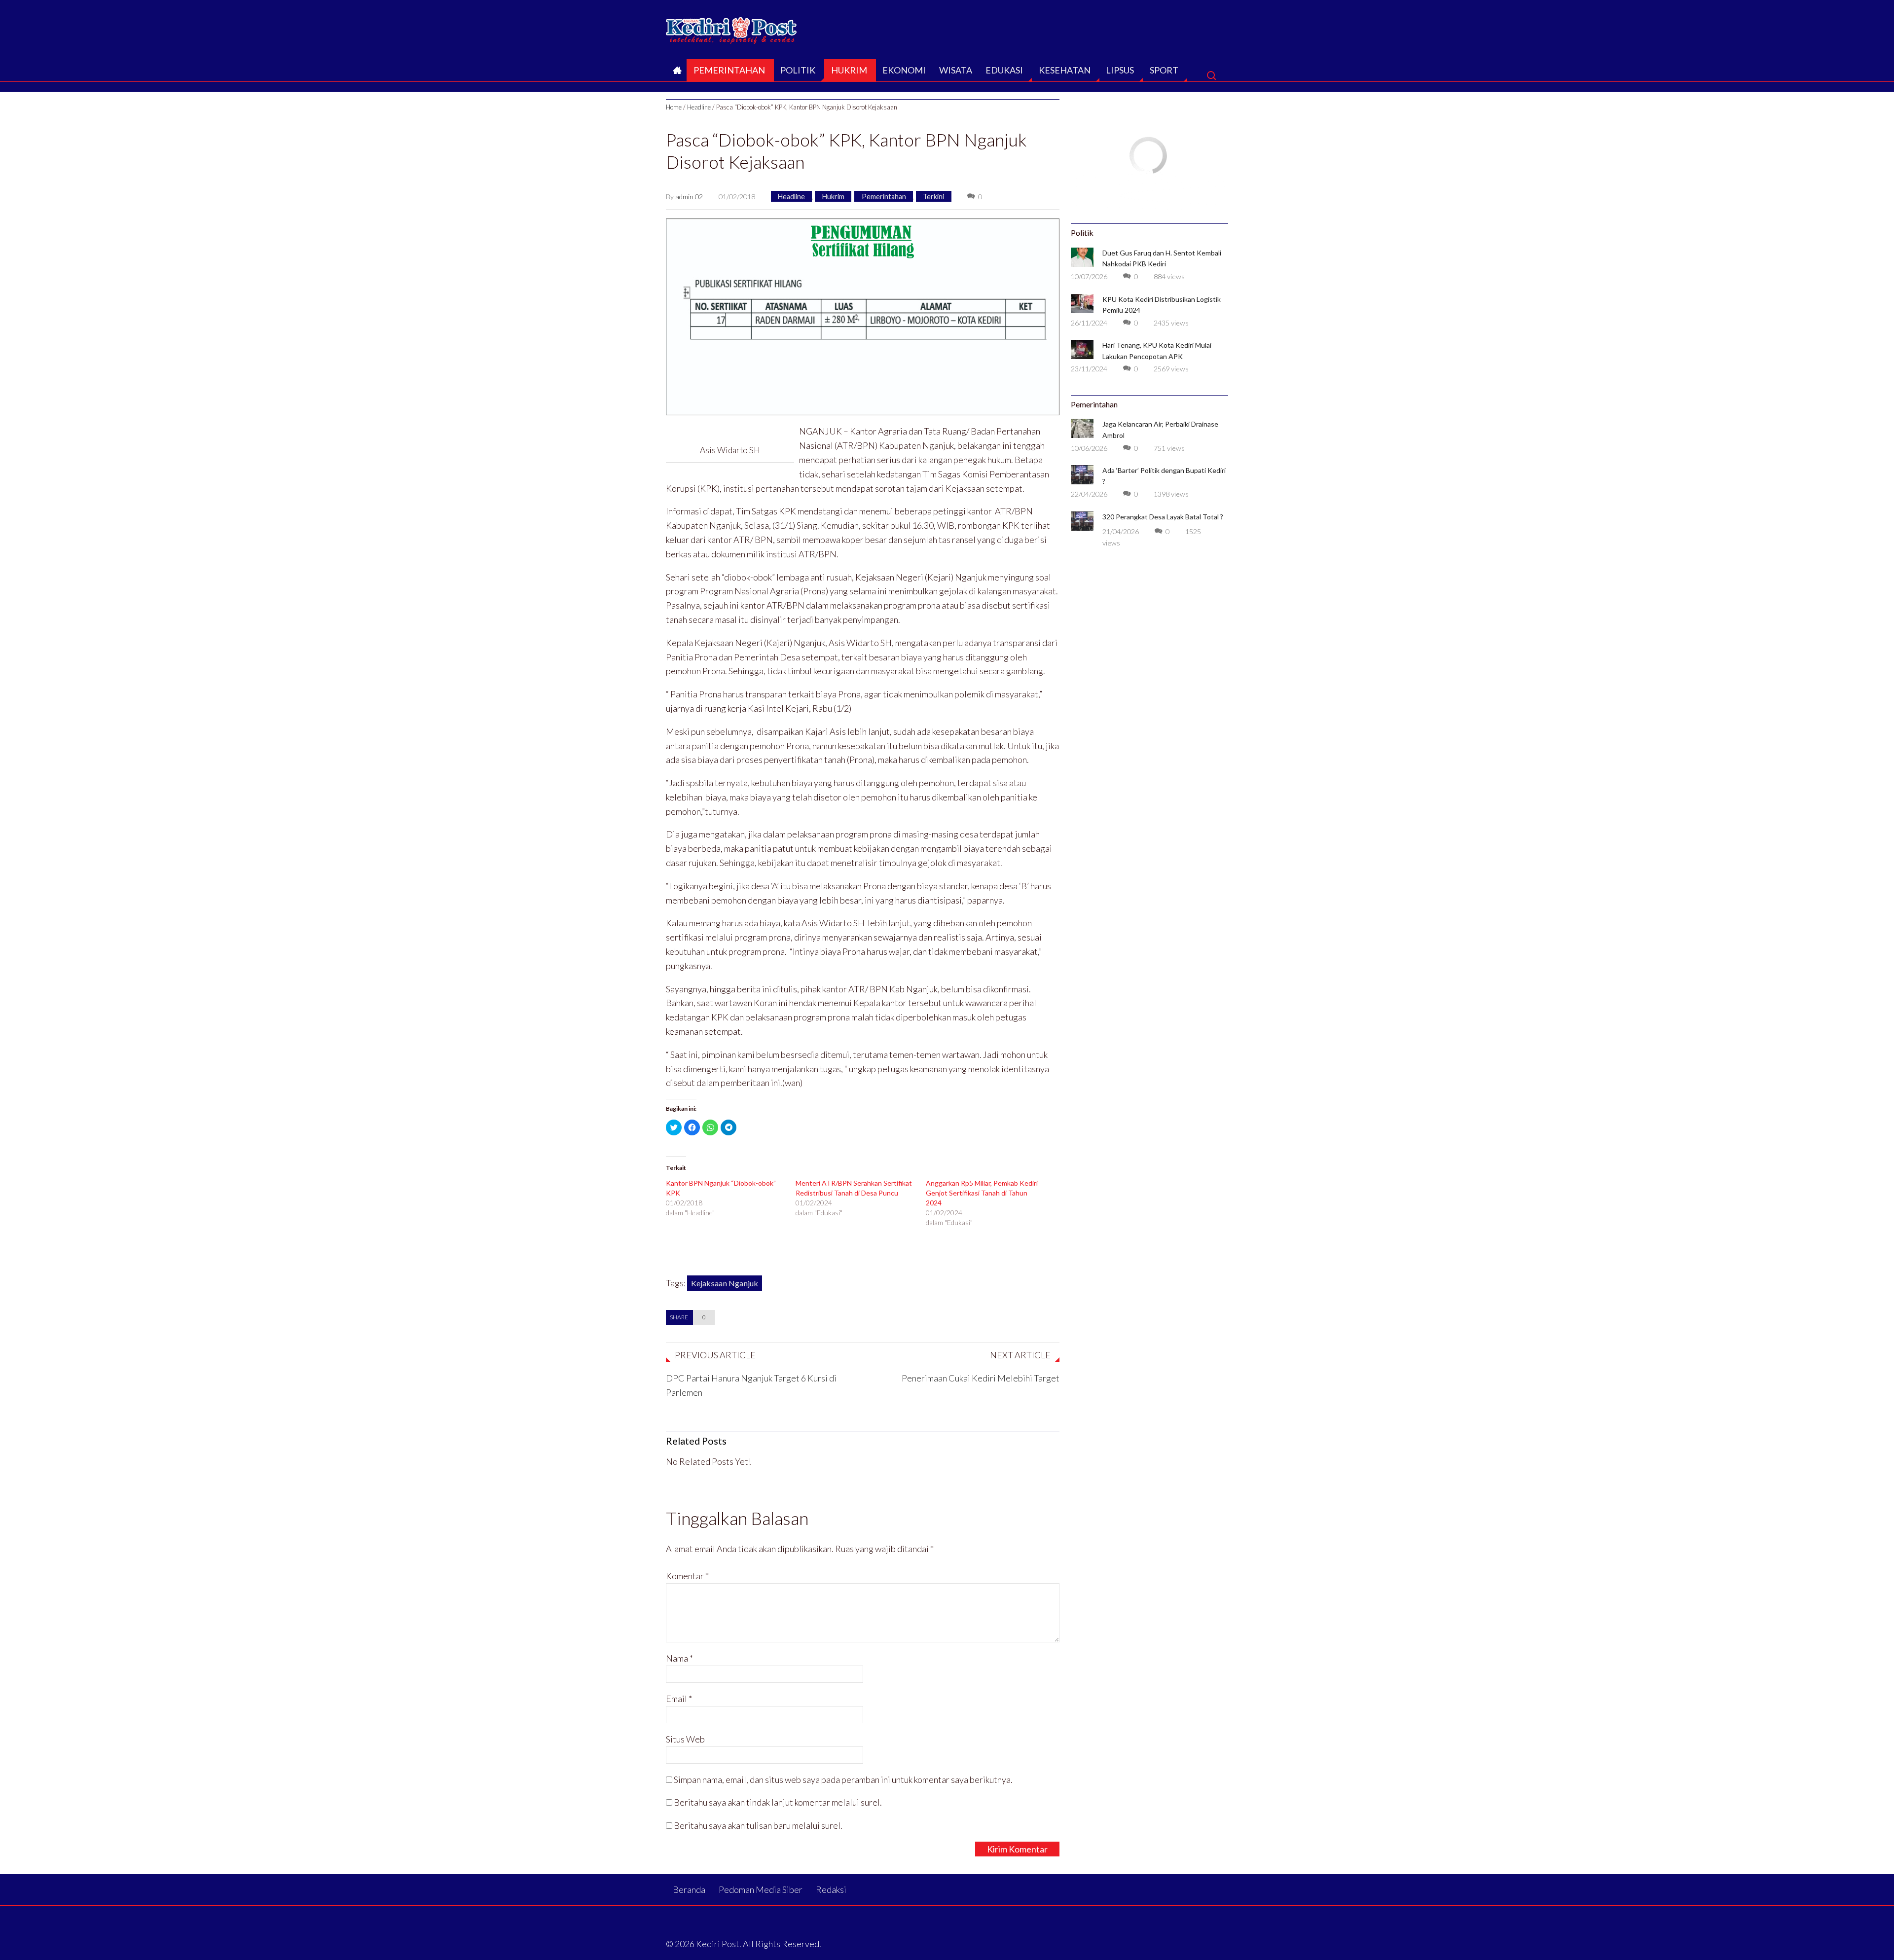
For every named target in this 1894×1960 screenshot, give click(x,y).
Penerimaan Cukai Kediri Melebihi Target (981, 1378)
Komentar (687, 1576)
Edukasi (1004, 70)
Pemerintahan (729, 70)
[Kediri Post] (732, 28)
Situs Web (685, 1739)
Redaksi (831, 1889)
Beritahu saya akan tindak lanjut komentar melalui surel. (778, 1802)
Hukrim (849, 70)
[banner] (863, 316)
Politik (798, 70)
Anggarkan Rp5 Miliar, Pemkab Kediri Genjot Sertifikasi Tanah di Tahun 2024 (982, 1193)
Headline (699, 107)
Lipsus (1120, 70)
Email (679, 1699)
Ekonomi (904, 70)
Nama (679, 1658)
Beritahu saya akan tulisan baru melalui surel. (758, 1825)
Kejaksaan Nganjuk (725, 1283)
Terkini (933, 197)
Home (674, 107)
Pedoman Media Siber (761, 1889)
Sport (1164, 70)
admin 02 (689, 197)
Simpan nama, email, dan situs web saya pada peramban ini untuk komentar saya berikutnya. (843, 1779)
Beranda (676, 73)
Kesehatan (1065, 70)
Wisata (956, 70)
